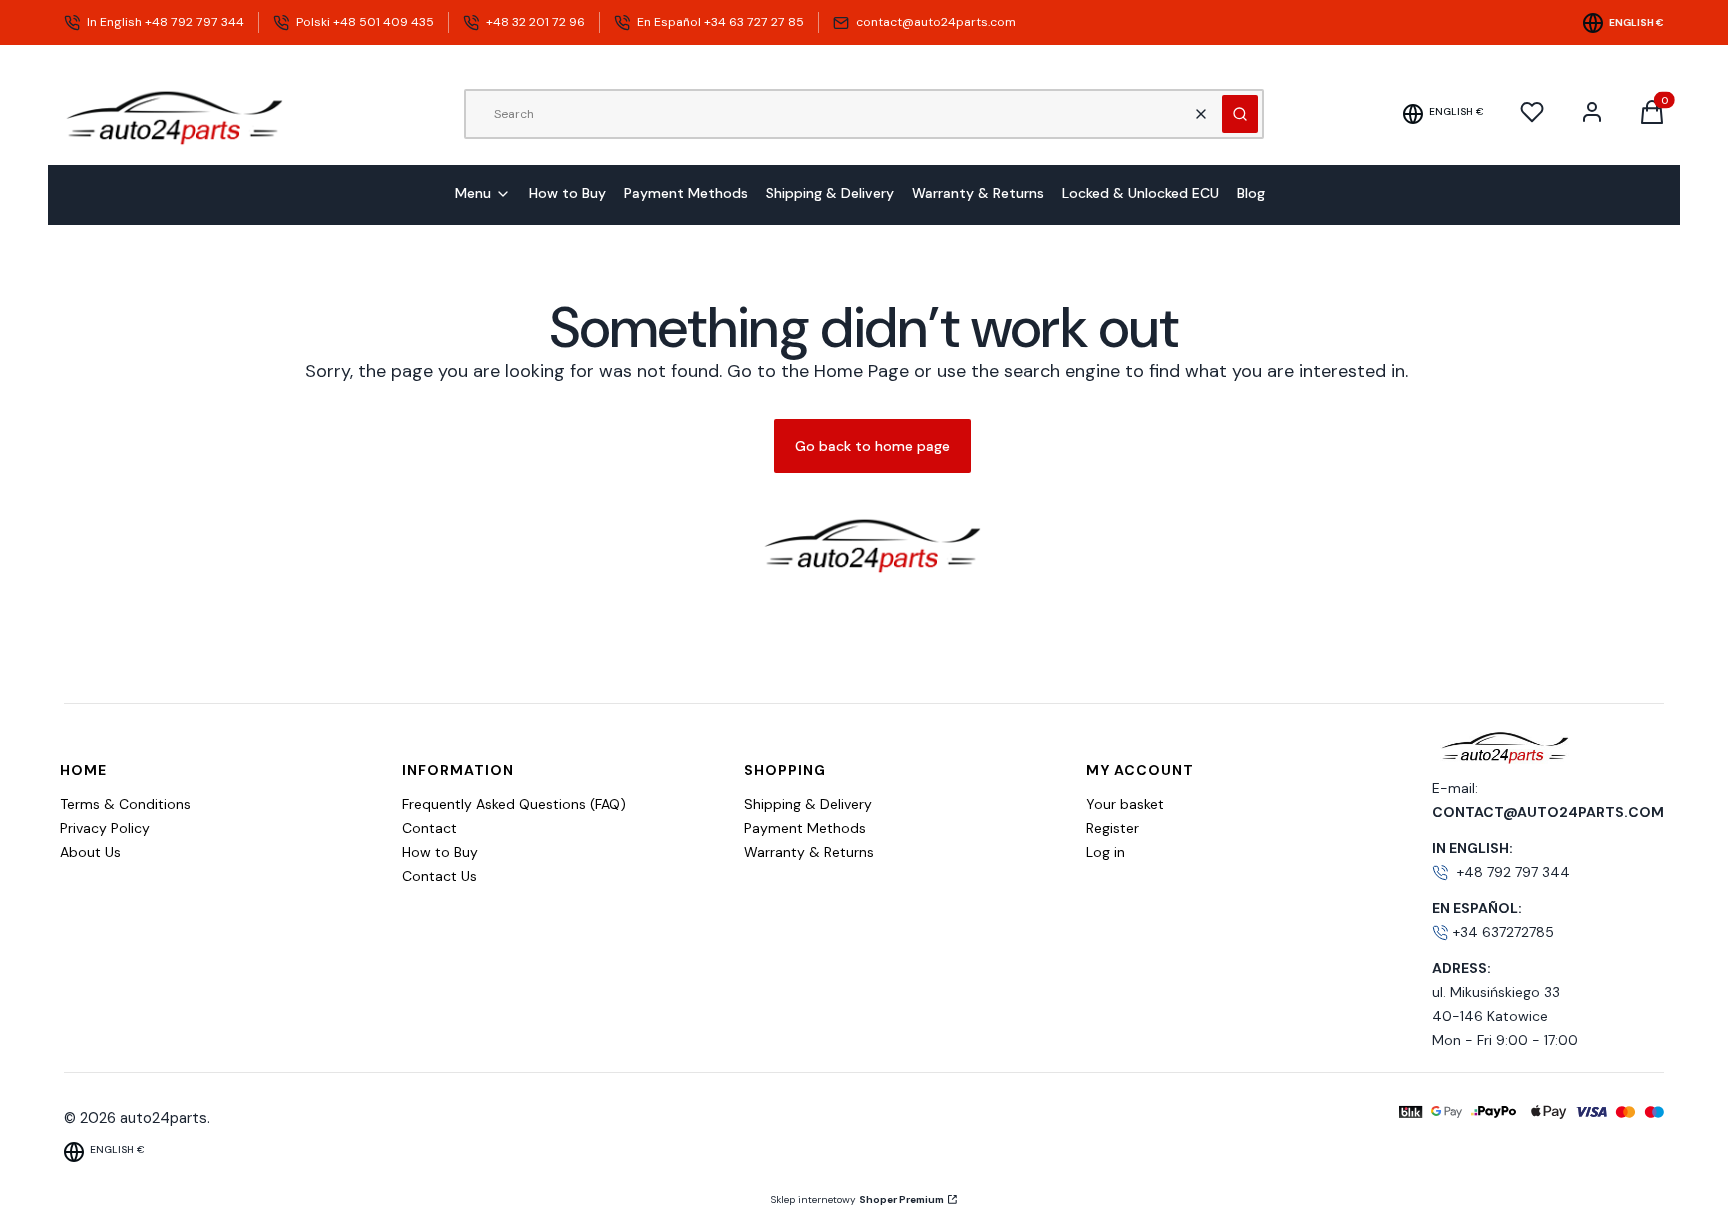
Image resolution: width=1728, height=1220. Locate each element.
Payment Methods (805, 828)
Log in (1105, 852)
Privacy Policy (105, 828)
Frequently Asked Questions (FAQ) (514, 804)
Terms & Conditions (125, 804)
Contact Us (439, 876)
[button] (1240, 114)
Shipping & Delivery (808, 804)
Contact (429, 828)
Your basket (1125, 804)
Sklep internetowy (857, 1199)
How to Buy (440, 852)
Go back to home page (872, 446)
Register (1112, 828)
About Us (90, 852)
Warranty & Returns (809, 852)
